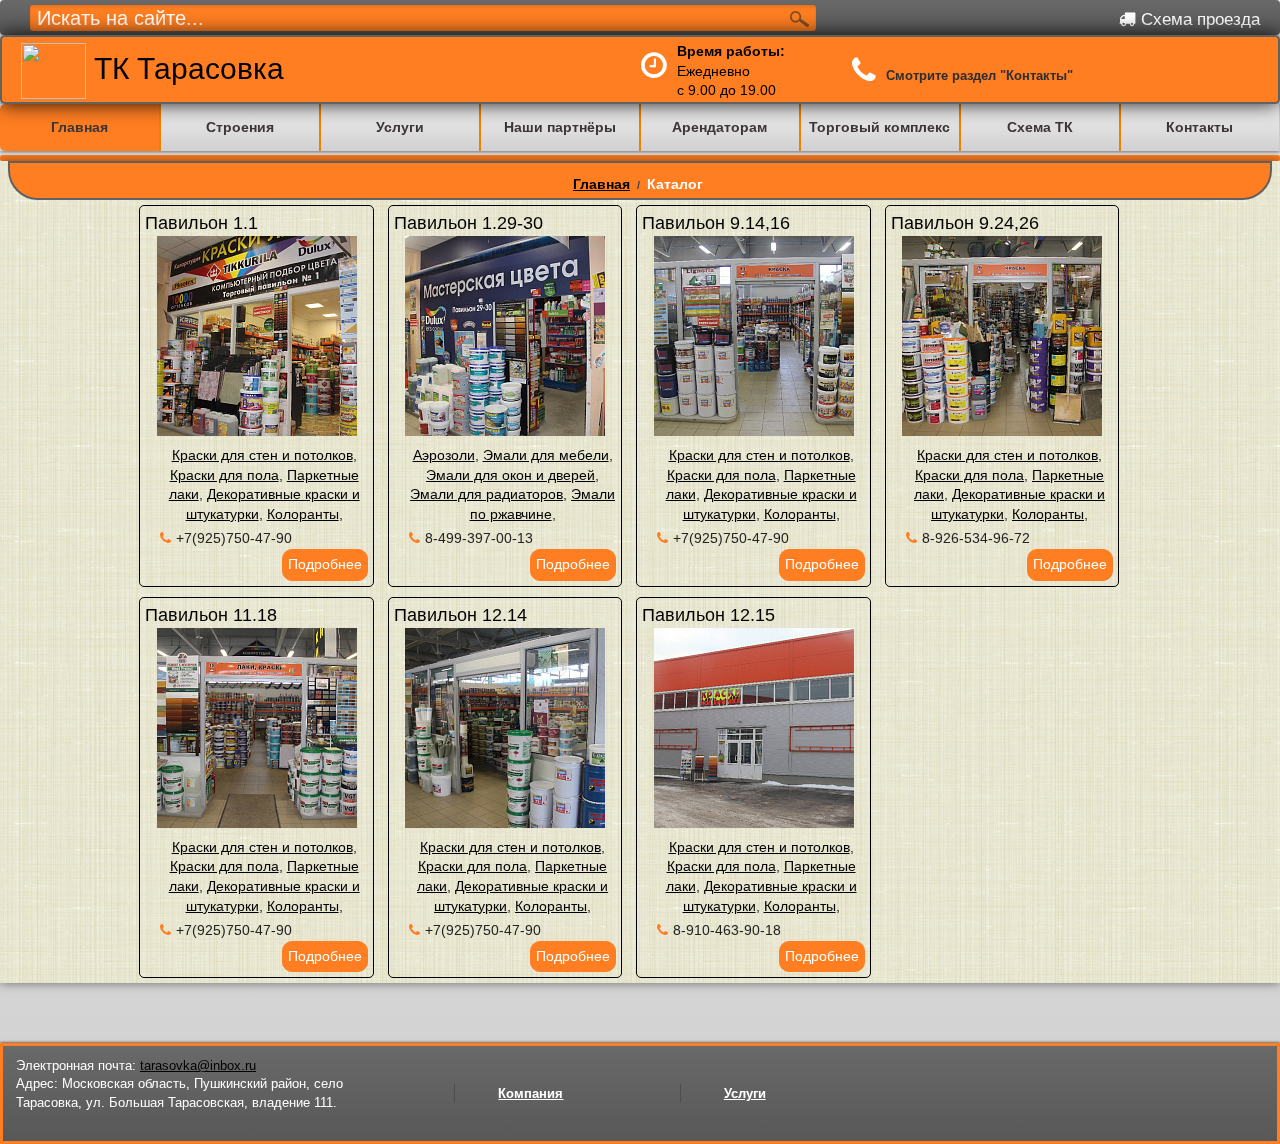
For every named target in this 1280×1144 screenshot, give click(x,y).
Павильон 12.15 (708, 615)
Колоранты (303, 514)
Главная (601, 184)
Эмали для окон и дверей (510, 475)
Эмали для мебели (546, 455)
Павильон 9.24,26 (965, 223)
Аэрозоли (444, 455)
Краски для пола (224, 475)
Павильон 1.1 (201, 223)
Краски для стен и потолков (262, 455)
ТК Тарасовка (185, 68)
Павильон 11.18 (211, 615)
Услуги (745, 1093)
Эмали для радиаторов (486, 494)
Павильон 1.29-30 (468, 223)
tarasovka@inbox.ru (198, 1065)
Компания (530, 1093)
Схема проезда (1198, 19)
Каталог (675, 184)
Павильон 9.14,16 (716, 223)
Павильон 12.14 (460, 615)
